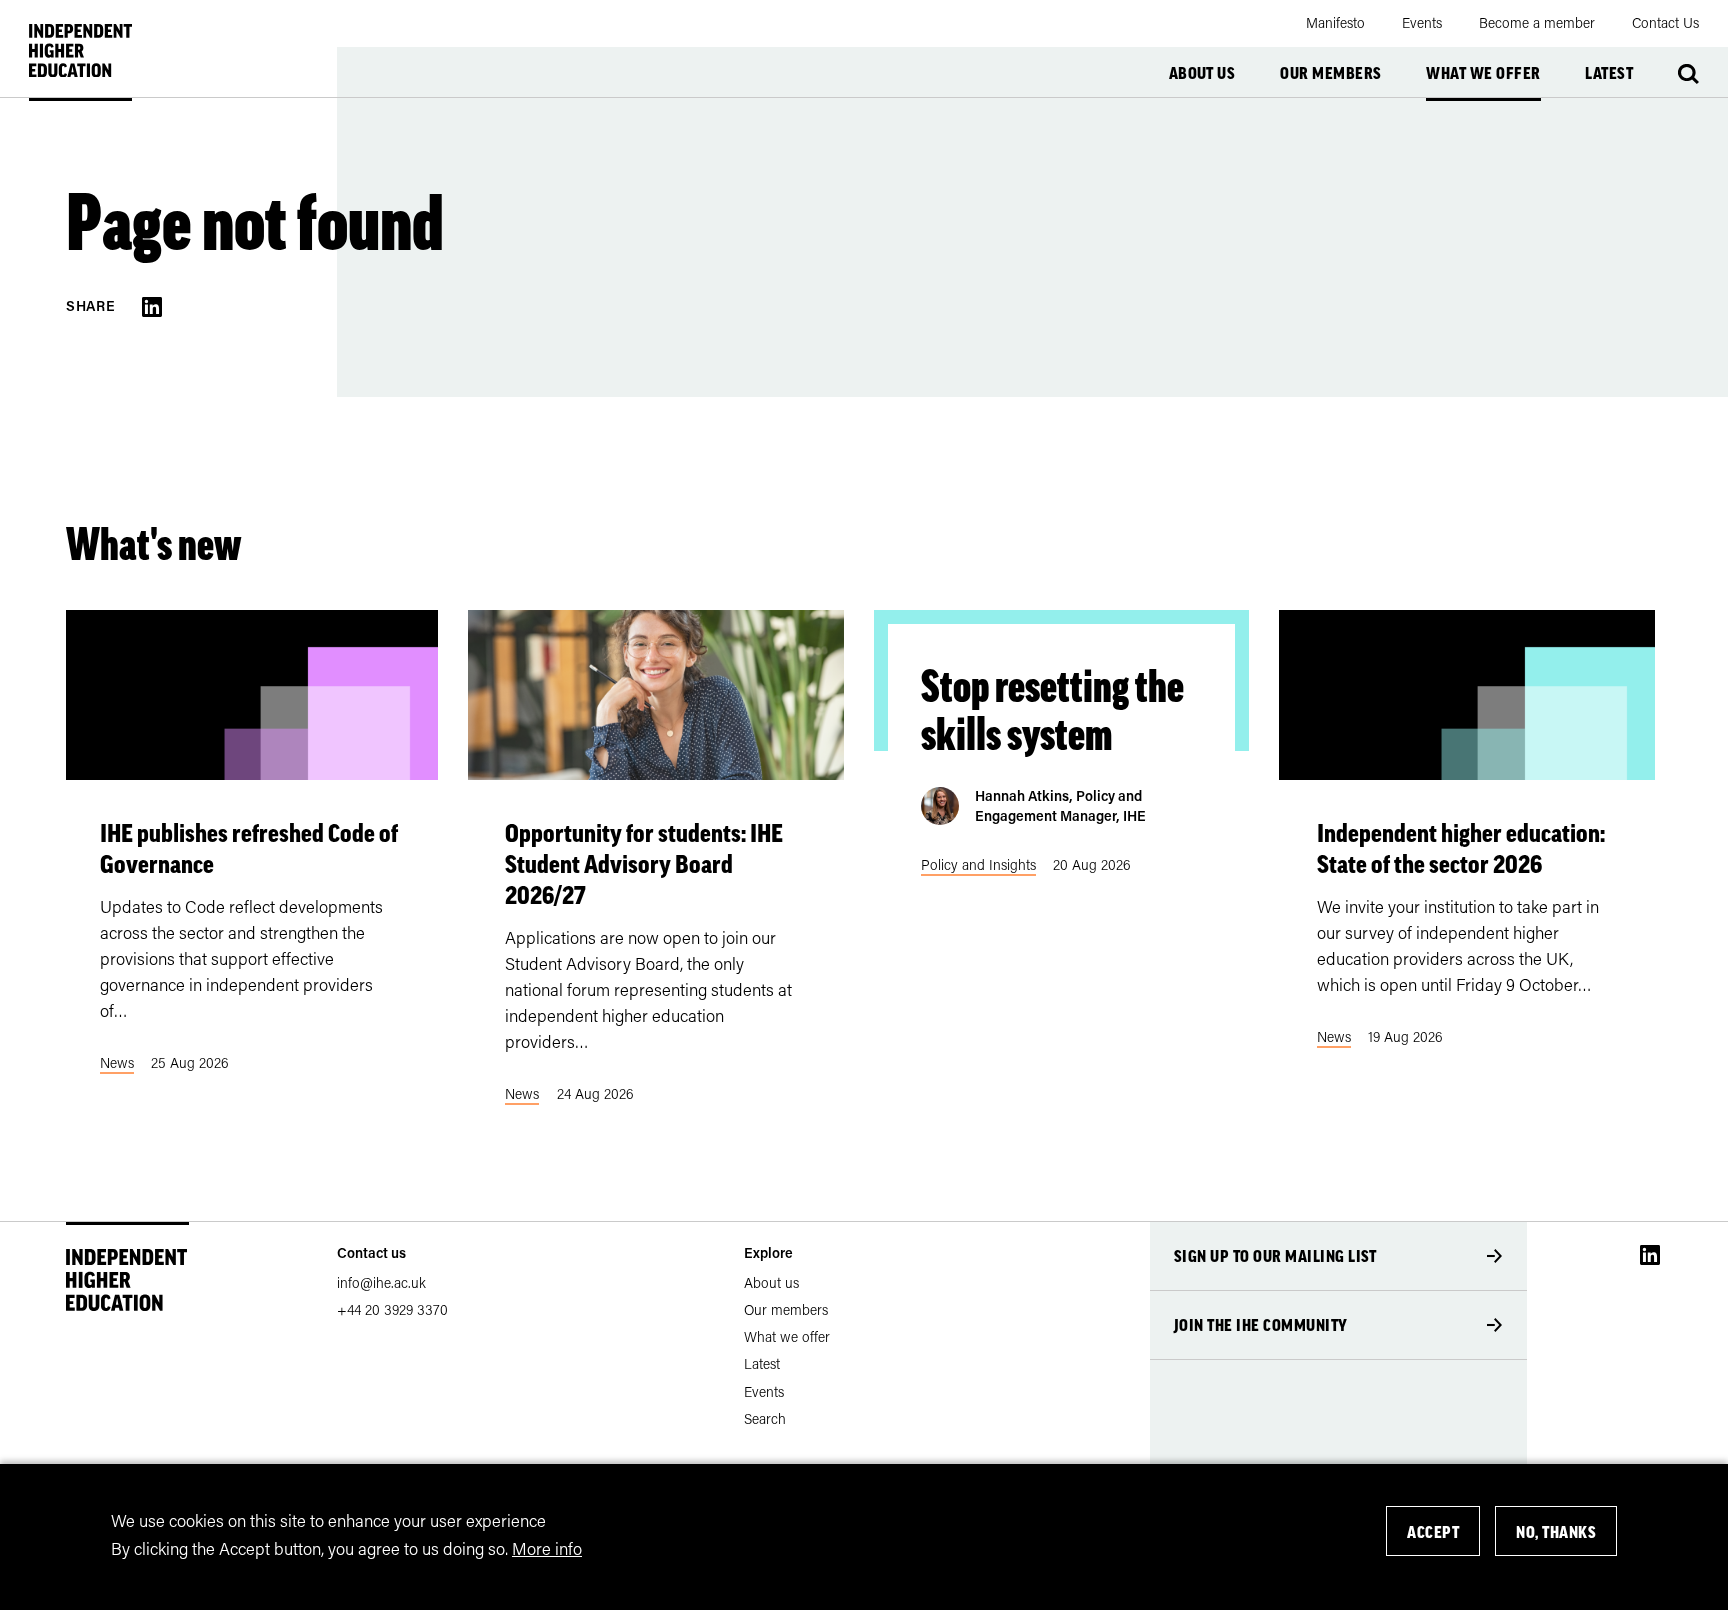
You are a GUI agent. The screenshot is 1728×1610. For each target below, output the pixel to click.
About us (1202, 73)
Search (1688, 74)
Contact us (371, 1252)
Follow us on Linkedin (1650, 1255)
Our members (1330, 73)
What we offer (1483, 73)
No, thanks (1556, 1532)
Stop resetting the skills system (1052, 710)
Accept (1433, 1532)
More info (547, 1547)
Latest (1609, 73)
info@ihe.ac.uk (381, 1282)
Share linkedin (152, 307)
